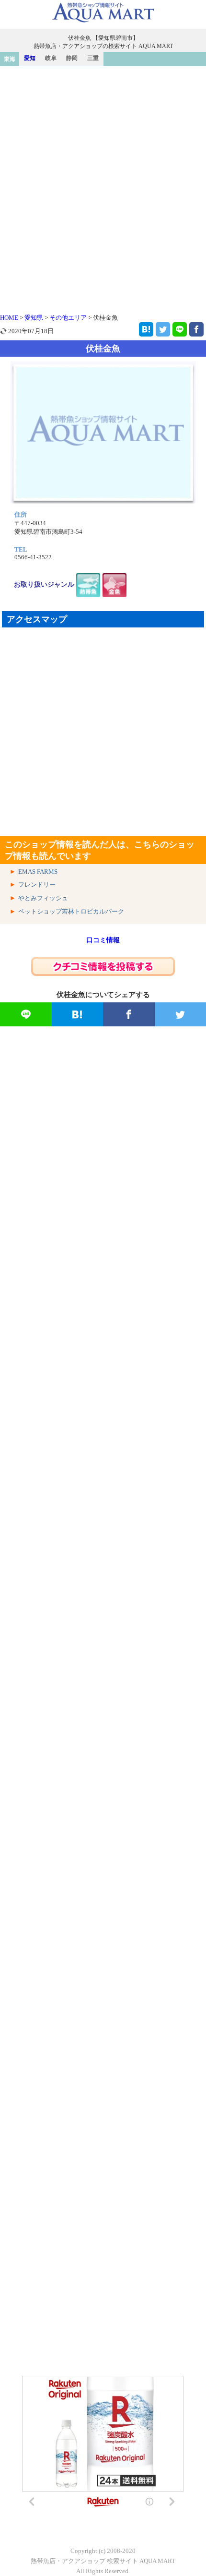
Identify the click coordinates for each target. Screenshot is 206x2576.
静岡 (72, 58)
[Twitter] (163, 329)
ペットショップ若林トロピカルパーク (71, 911)
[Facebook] (196, 329)
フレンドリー (37, 885)
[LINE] (180, 329)
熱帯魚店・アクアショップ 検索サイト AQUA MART (103, 2561)
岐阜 (51, 58)
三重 (93, 58)
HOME (9, 318)
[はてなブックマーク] (146, 329)
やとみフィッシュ (43, 898)
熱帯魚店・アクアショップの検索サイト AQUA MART (103, 46)
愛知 (30, 58)
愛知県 (34, 318)
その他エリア (68, 318)
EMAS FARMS (38, 872)
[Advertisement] (103, 174)
